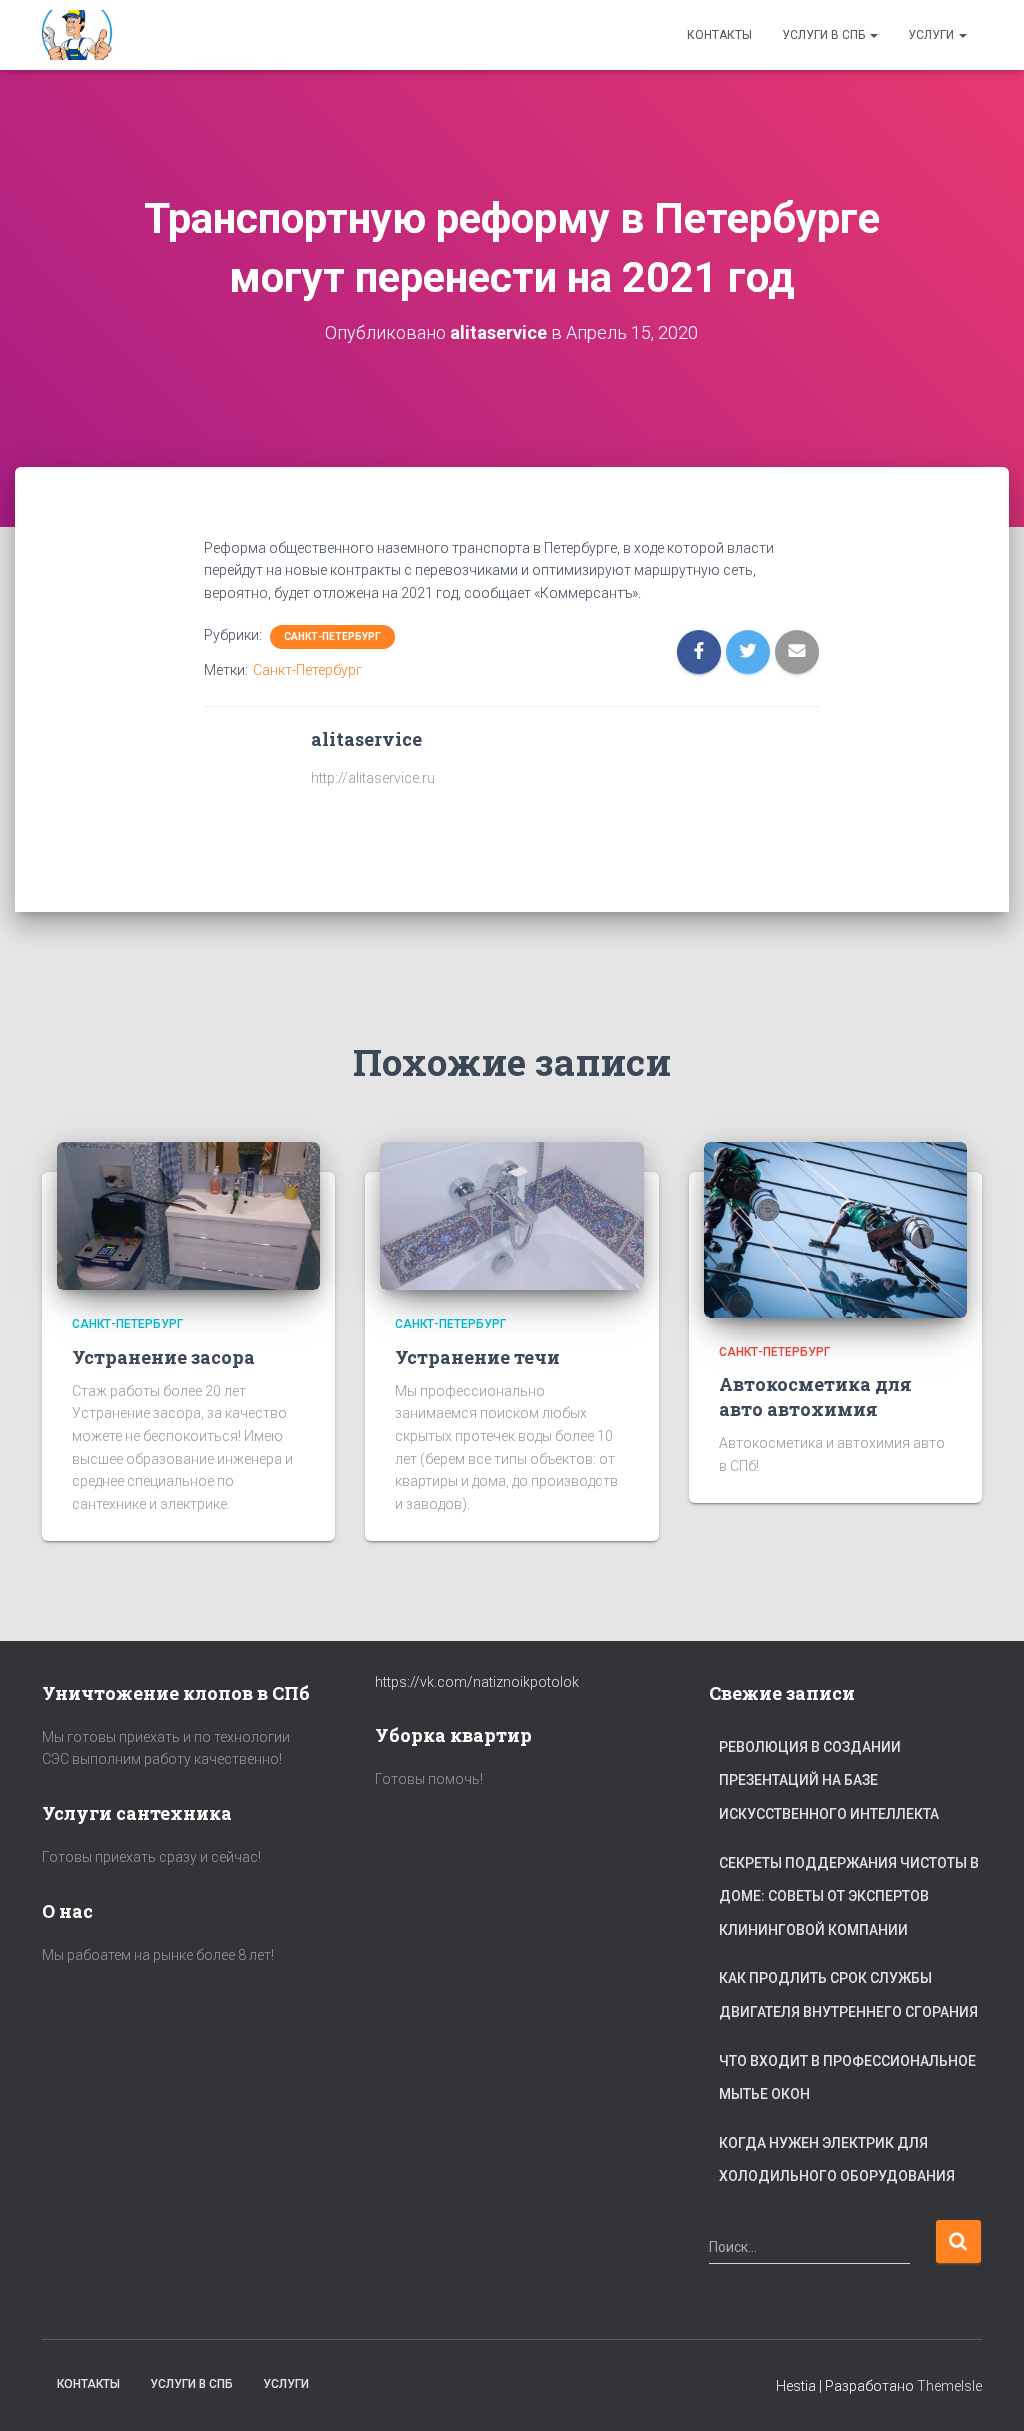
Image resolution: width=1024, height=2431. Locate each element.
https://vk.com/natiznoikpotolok (477, 1682)
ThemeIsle (949, 2386)
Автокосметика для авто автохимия (815, 1396)
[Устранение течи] (511, 1215)
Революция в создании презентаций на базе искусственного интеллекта (829, 1780)
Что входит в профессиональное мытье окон (847, 2078)
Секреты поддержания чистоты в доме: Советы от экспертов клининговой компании (849, 1896)
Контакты (719, 35)
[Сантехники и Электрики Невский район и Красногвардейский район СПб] (79, 35)
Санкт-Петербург (332, 636)
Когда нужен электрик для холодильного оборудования (837, 2160)
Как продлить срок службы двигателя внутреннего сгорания (848, 1995)
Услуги (932, 35)
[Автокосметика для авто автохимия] (835, 1229)
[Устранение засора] (188, 1215)
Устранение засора (163, 1357)
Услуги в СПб (825, 35)
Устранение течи (477, 1357)
